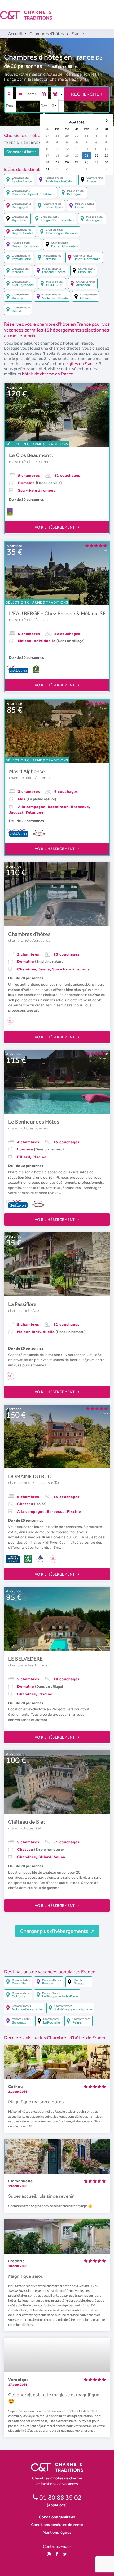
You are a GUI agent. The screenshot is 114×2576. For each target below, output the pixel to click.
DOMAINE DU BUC (30, 1476)
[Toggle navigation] (111, 11)
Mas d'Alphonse (27, 771)
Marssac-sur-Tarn (47, 1483)
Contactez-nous (57, 2546)
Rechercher (87, 94)
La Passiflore (22, 1304)
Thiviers (41, 1665)
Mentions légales (57, 2532)
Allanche (42, 620)
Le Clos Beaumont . (31, 455)
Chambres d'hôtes (29, 934)
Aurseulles (41, 940)
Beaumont (44, 462)
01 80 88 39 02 (60, 2497)
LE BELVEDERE (25, 1659)
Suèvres (41, 1128)
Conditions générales (57, 2517)
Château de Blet (27, 1822)
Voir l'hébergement (55, 527)
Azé (36, 1310)
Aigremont (44, 778)
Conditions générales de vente (57, 2525)
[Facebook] (57, 2554)
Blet (38, 1828)
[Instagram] (49, 2554)
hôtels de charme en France (48, 374)
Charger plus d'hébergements (55, 1931)
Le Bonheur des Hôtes (34, 1122)
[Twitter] (65, 2554)
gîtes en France (83, 364)
